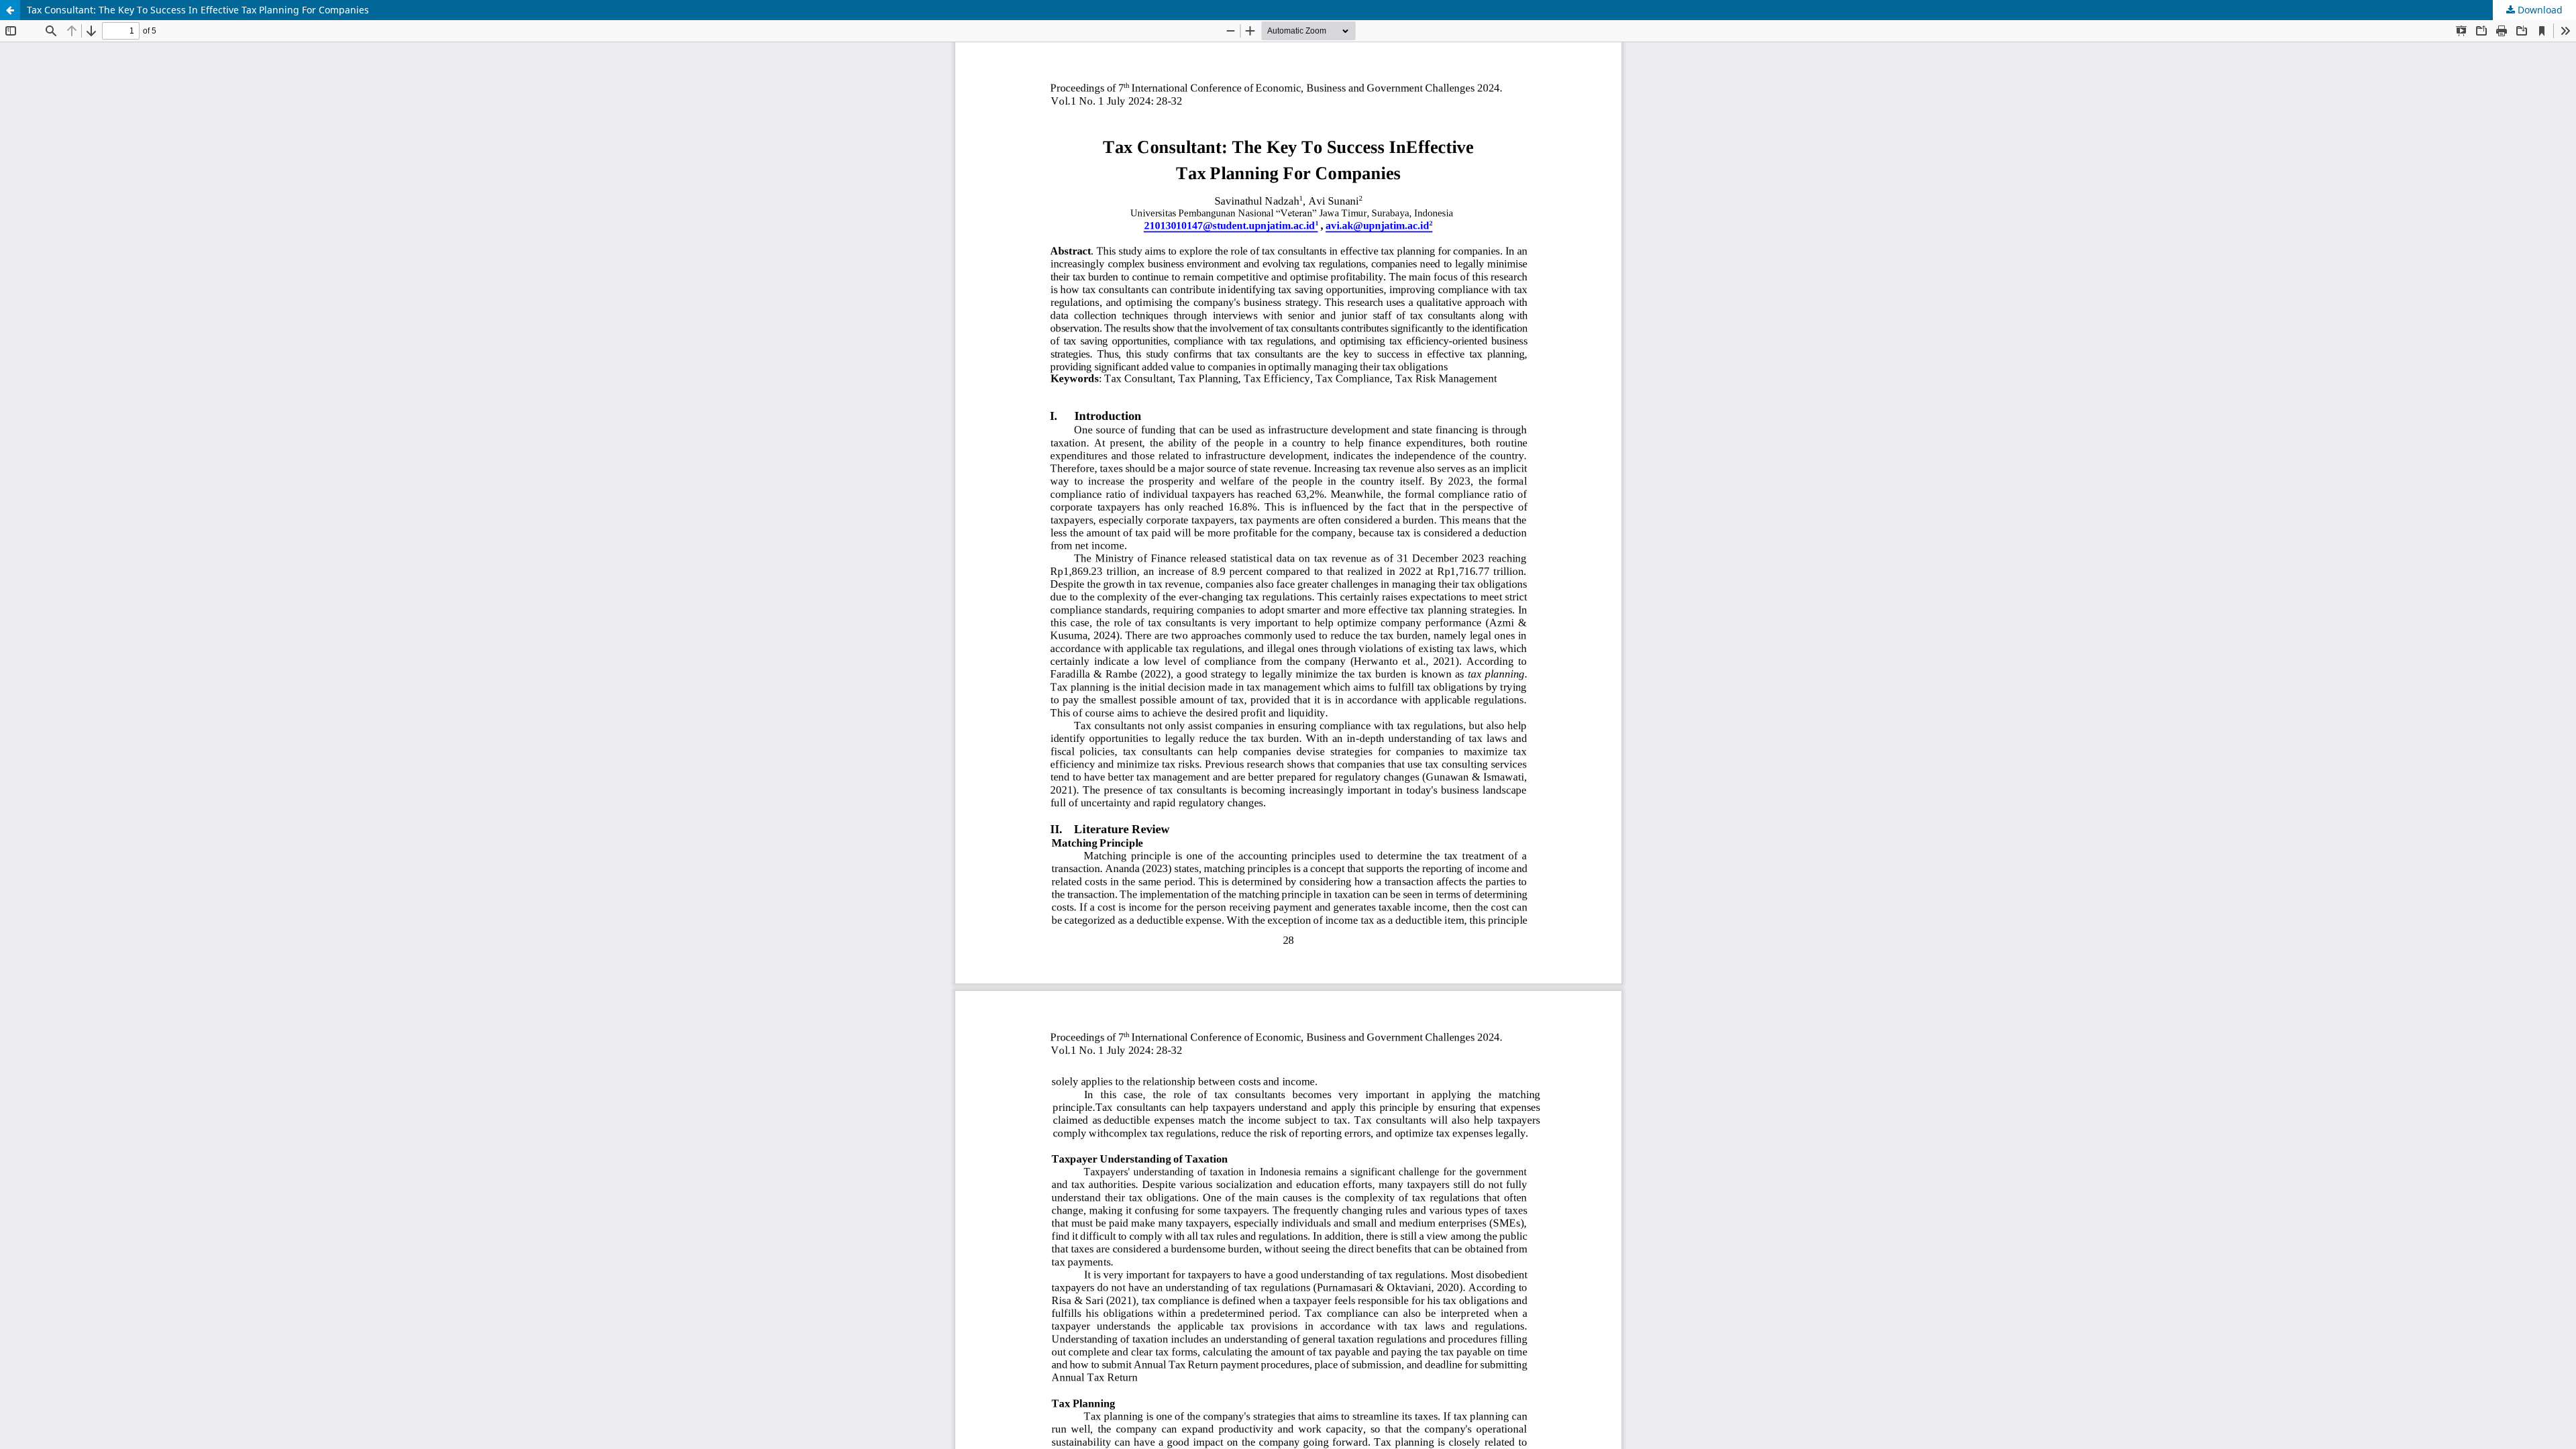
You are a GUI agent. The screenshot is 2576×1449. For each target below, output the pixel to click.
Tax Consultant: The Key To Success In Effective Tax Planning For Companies (198, 10)
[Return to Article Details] (10, 10)
